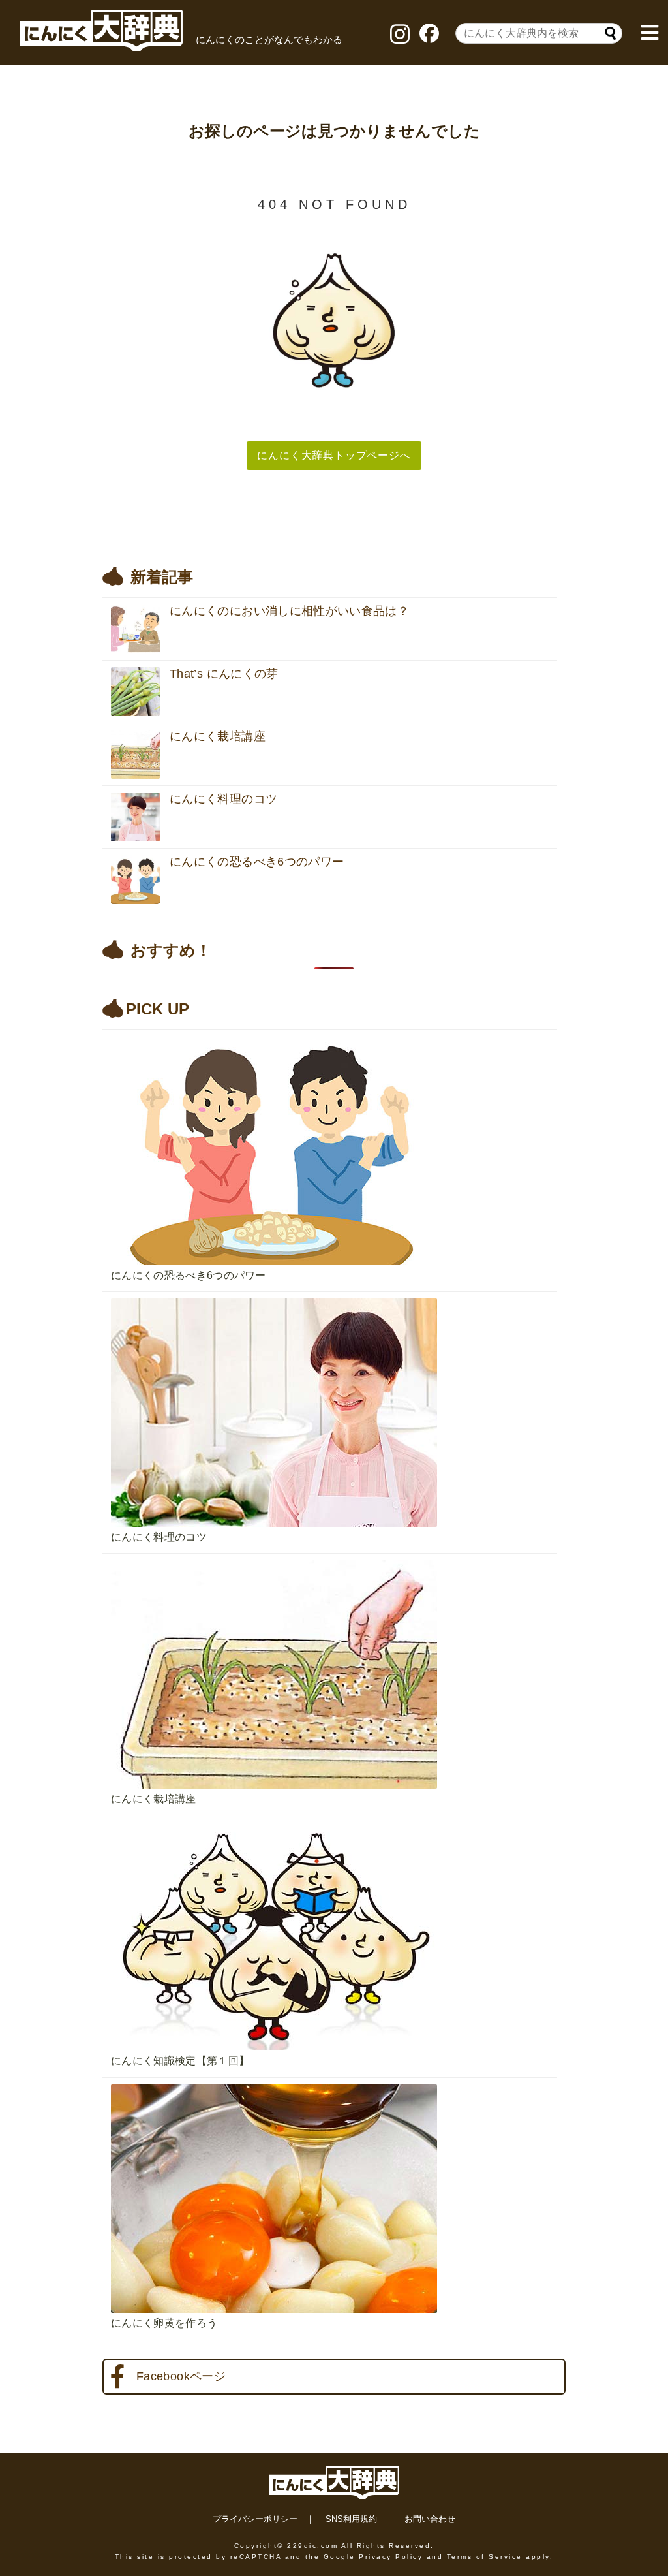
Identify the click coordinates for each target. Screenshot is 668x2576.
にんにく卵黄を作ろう (164, 2323)
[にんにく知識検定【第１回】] (334, 1819)
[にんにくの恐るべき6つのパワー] (334, 1033)
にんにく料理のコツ (159, 1537)
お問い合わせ (430, 2519)
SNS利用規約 (351, 2519)
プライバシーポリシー (255, 2519)
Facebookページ (181, 2376)
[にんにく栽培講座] (334, 1557)
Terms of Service (485, 2557)
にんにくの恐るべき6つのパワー (189, 1275)
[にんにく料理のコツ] (334, 1295)
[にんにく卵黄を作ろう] (334, 2081)
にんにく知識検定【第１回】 (180, 2061)
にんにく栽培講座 (154, 1799)
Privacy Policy (391, 2557)
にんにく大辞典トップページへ (334, 455)
